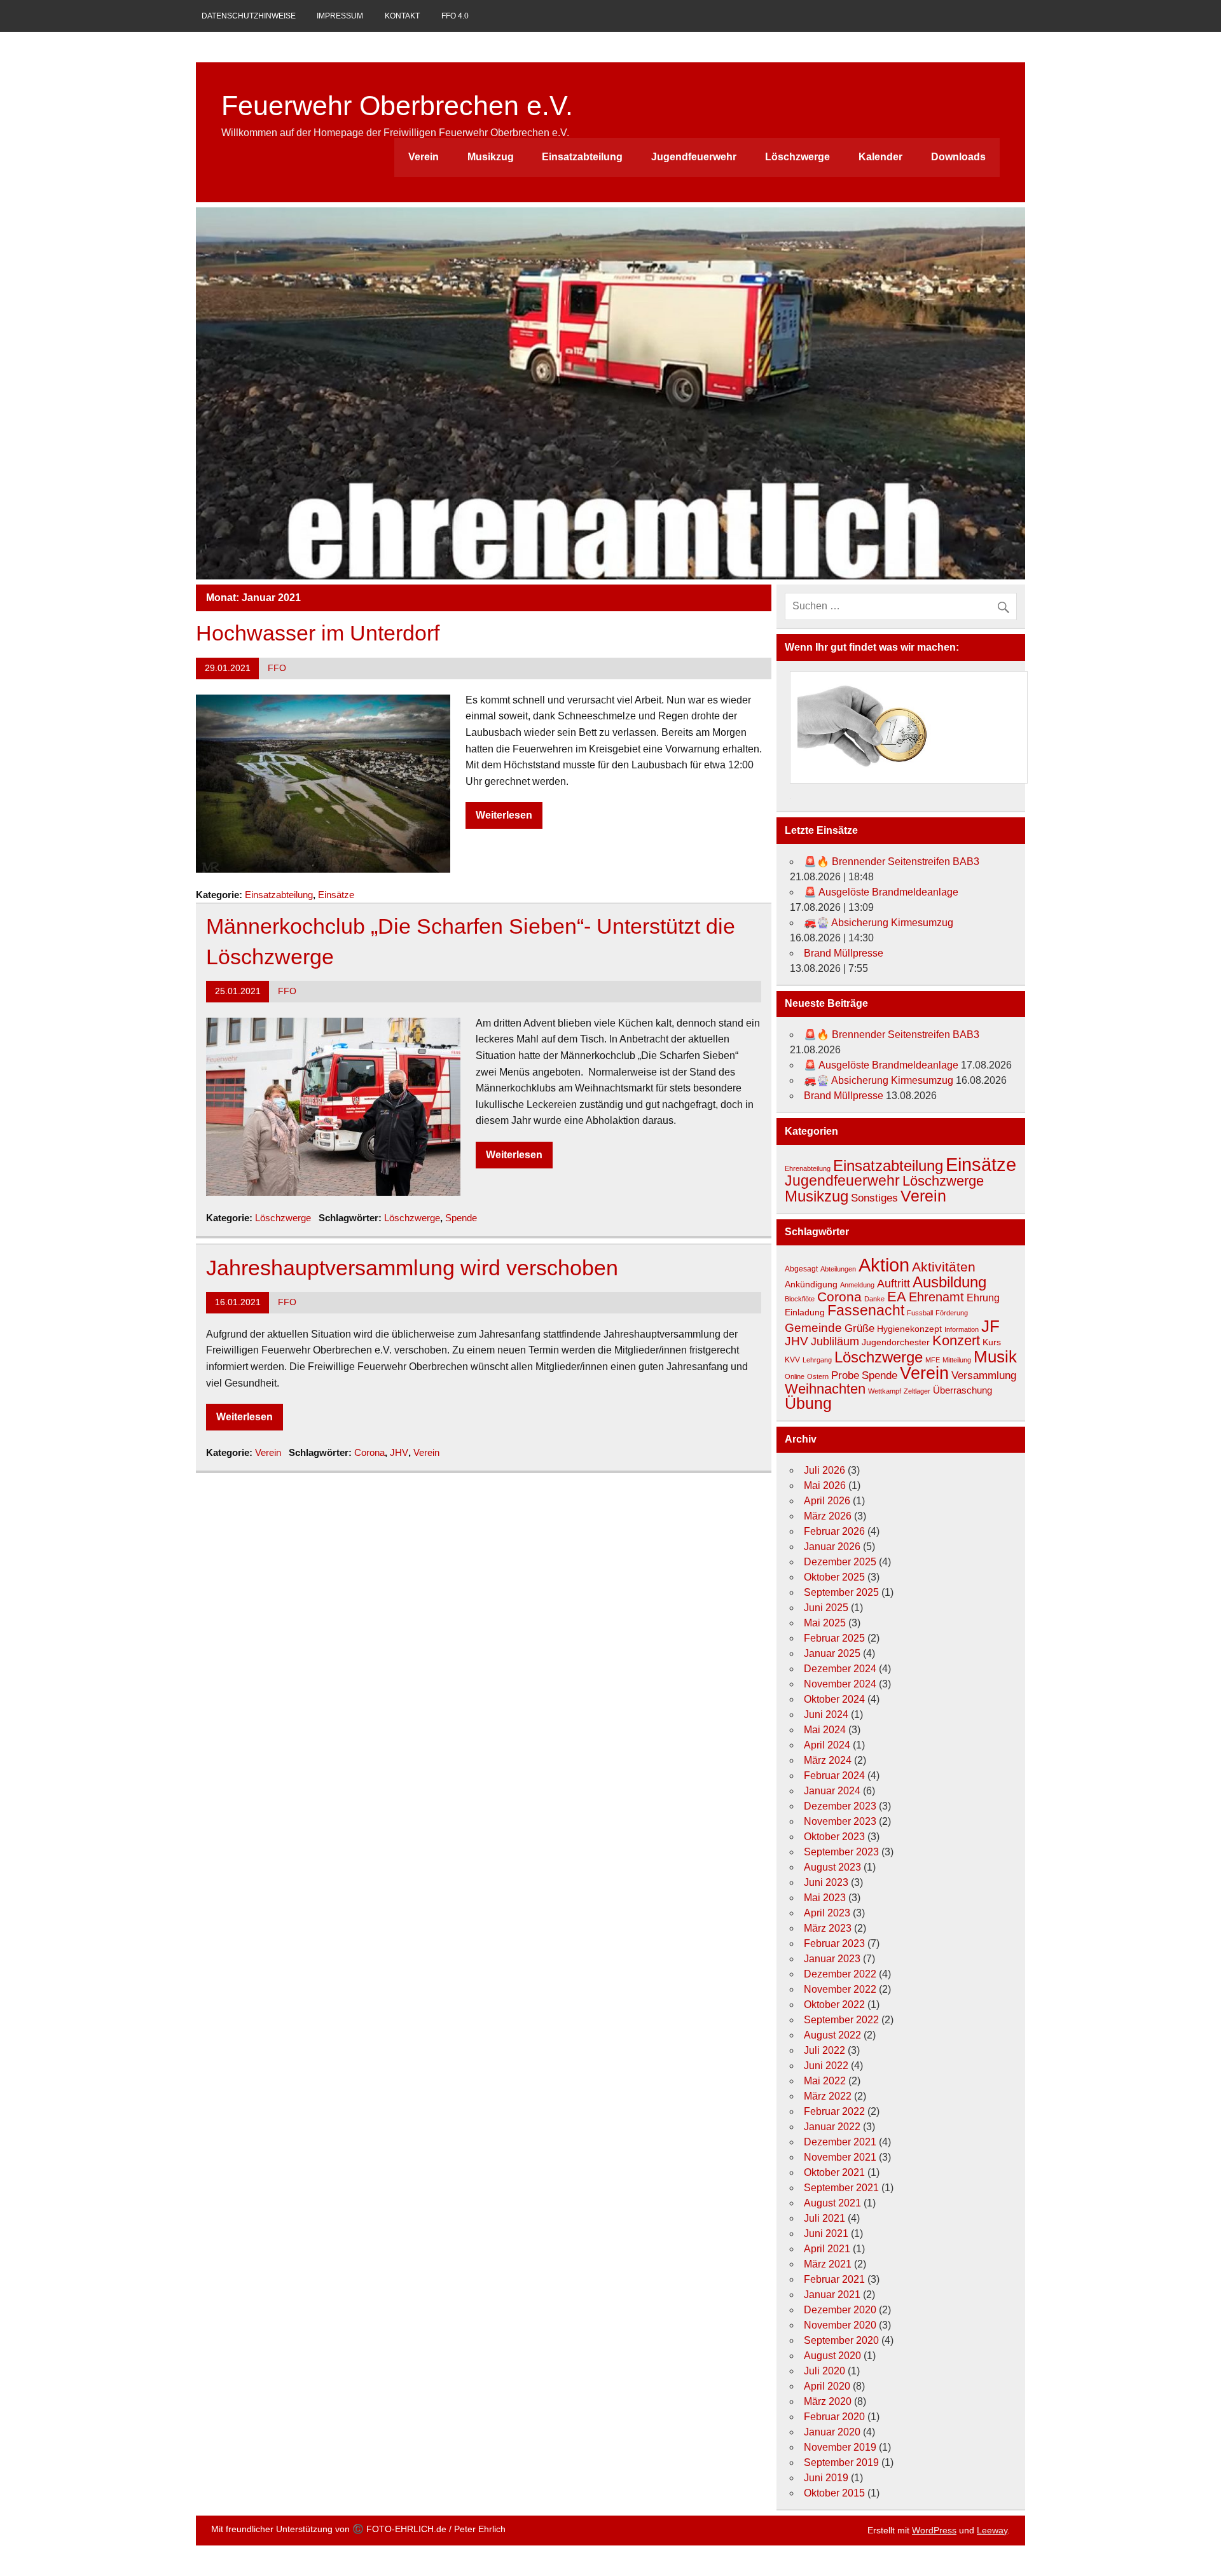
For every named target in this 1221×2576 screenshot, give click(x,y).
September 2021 (841, 2188)
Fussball (920, 1313)
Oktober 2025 (834, 1577)
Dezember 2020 (840, 2310)
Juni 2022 (826, 2066)
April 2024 (827, 1745)
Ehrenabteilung (808, 1168)
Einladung (805, 1312)
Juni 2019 (826, 2478)
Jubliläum (835, 1341)
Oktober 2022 (834, 2005)
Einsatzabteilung (582, 157)
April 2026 (827, 1501)
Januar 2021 (832, 2295)
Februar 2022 (834, 2111)
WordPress (934, 2530)
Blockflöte (800, 1299)
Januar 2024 (832, 1791)
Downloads (958, 157)
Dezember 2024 (840, 1669)
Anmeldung (857, 1285)
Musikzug (491, 157)
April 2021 (827, 2249)
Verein (424, 157)
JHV (399, 1452)
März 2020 (828, 2401)
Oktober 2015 (834, 2493)
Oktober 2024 (834, 1699)
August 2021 (832, 2203)
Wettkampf (885, 1391)
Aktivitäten (944, 1267)
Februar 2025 (834, 1638)
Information (962, 1329)
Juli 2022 (824, 2050)
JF (990, 1326)
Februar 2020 (834, 2417)
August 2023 (832, 1867)
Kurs (992, 1342)
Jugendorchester (896, 1342)
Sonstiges (874, 1198)
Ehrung (983, 1298)
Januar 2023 (832, 1959)
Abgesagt (801, 1269)
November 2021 (840, 2157)
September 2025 (841, 1592)
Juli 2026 (824, 1470)
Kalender (880, 157)
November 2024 (840, 1684)
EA (897, 1297)
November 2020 (840, 2325)
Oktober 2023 (834, 1837)
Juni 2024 (826, 1714)
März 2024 (828, 1760)
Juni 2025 (826, 1608)
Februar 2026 (834, 1531)
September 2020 (841, 2340)
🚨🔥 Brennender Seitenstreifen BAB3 (892, 862)
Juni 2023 (826, 1882)
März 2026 (828, 1516)
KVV (792, 1360)
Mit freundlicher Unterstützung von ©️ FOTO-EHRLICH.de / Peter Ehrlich (358, 2529)
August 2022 (832, 2035)
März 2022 (828, 2096)
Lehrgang (817, 1360)
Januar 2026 (832, 1547)
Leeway (992, 2530)
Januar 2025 (832, 1653)
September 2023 (841, 1852)
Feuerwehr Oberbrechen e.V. (397, 106)
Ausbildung (949, 1282)
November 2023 (840, 1821)
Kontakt (402, 16)
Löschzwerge (797, 157)
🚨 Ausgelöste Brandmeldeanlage (881, 892)
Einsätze (336, 895)
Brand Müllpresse (844, 953)
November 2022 (840, 1989)
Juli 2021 (824, 2218)
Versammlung (984, 1375)
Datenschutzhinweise (249, 16)
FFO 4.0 (455, 16)
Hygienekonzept (909, 1329)
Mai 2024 (825, 1730)
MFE (933, 1360)
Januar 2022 (832, 2127)
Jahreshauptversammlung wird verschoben (412, 1268)
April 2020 (827, 2386)
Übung (808, 1403)
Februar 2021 (834, 2279)
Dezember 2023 (840, 1806)
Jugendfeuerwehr (694, 157)
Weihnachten (825, 1389)
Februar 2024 (834, 1776)
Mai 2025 (825, 1623)
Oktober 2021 (834, 2172)
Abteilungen (838, 1269)
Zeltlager (917, 1391)
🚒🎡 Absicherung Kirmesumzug (879, 923)
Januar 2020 (832, 2432)
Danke (874, 1299)
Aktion (884, 1265)
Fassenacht (866, 1311)
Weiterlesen (504, 815)
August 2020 (832, 2356)
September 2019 (841, 2462)
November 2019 (840, 2447)
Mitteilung (957, 1360)
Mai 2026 (825, 1485)
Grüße (859, 1328)
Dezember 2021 (840, 2142)
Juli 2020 (824, 2371)
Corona (369, 1452)
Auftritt (893, 1284)
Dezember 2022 (840, 1974)
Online (795, 1376)
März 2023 (828, 1928)
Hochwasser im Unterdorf (318, 633)
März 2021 (828, 2264)
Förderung (952, 1313)
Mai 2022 (825, 2081)
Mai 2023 (825, 1898)
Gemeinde (813, 1327)
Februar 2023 (834, 1943)
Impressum (340, 16)
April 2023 (827, 1913)
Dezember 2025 (840, 1562)
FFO (277, 668)
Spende (461, 1218)
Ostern (818, 1376)
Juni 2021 (826, 2233)
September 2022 (841, 2020)
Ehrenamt (936, 1297)
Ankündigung (811, 1284)
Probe (845, 1375)
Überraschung (962, 1390)
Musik (995, 1357)
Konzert (956, 1341)
